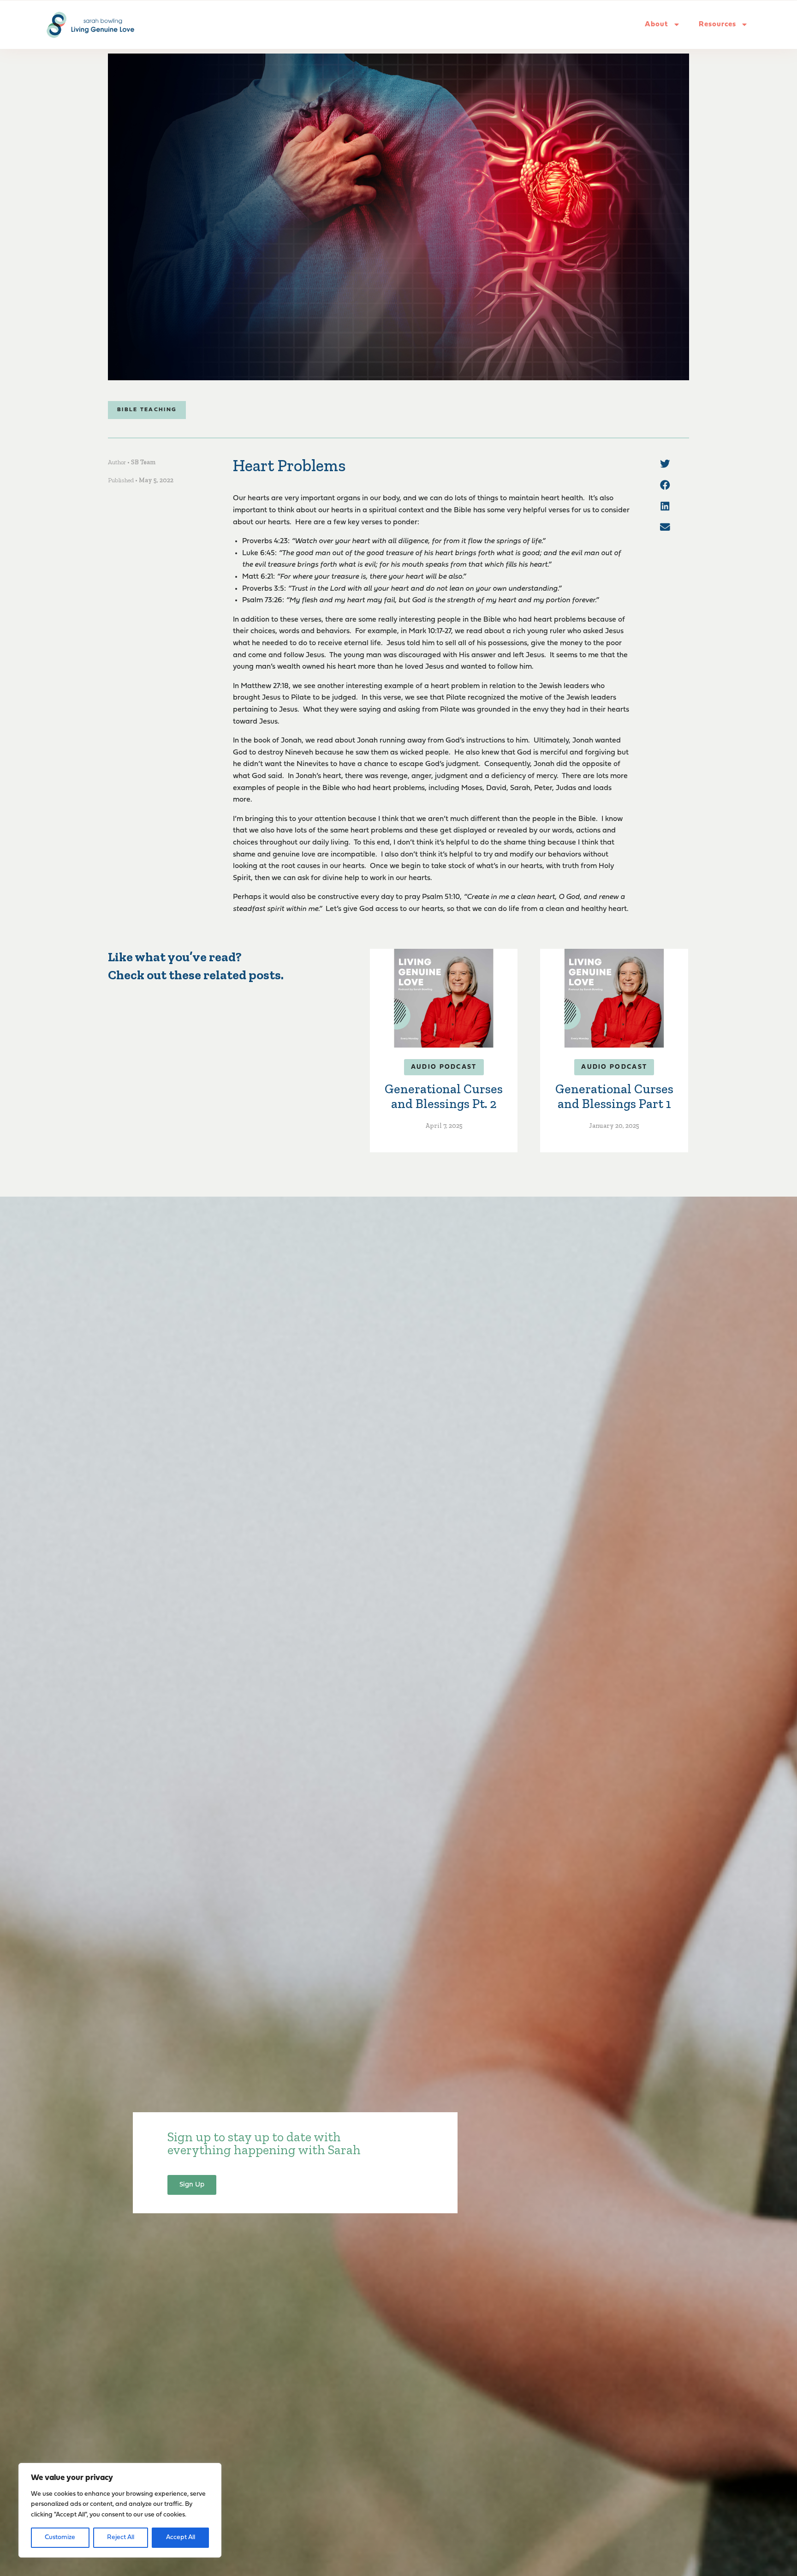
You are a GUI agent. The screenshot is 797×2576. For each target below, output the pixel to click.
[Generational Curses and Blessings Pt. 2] (444, 998)
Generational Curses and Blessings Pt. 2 (444, 1096)
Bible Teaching (147, 410)
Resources (717, 24)
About (657, 24)
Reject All (121, 2537)
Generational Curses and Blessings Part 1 (614, 1096)
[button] (665, 464)
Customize (60, 2537)
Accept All (181, 2537)
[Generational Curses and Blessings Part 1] (614, 998)
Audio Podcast (444, 1067)
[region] (120, 2510)
